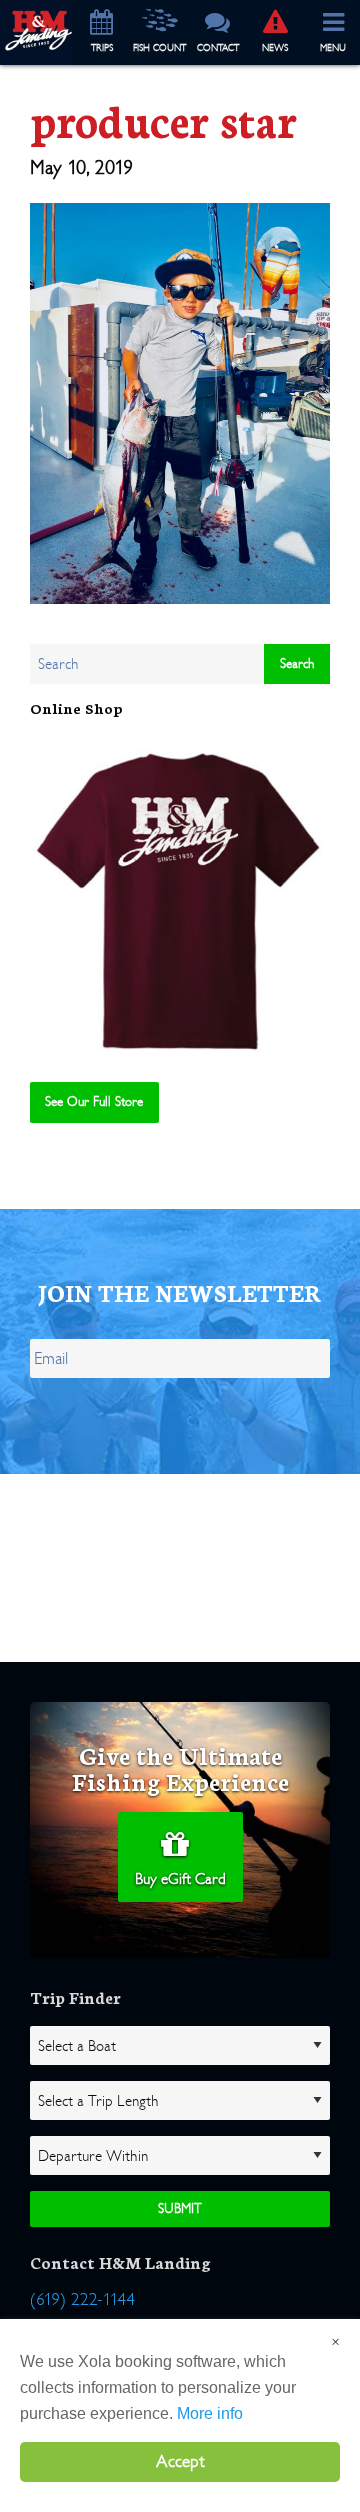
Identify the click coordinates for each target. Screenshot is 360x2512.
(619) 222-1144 (82, 2299)
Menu (333, 48)
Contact (218, 48)
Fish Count (159, 48)
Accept (180, 2461)
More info (210, 2413)
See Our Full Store (94, 1101)
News (275, 48)
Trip (102, 48)
